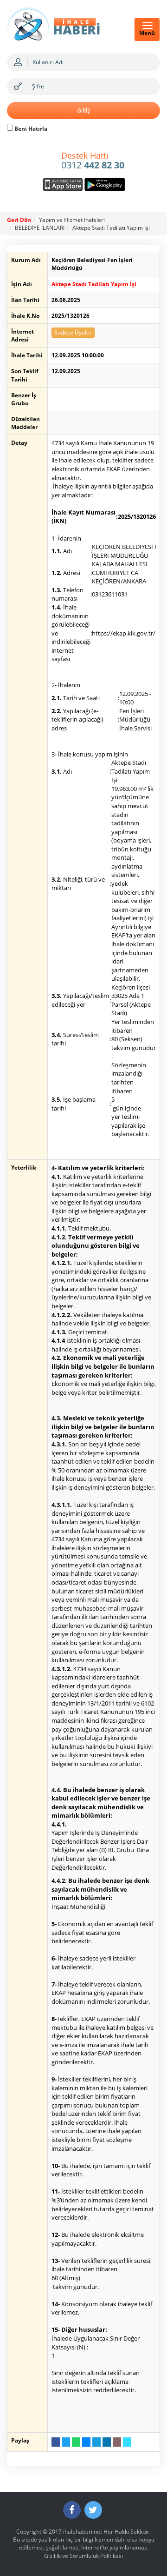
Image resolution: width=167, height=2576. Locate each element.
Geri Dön (19, 220)
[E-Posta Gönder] (117, 2442)
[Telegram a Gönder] (96, 2442)
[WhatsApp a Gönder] (76, 2442)
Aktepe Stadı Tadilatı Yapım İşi (111, 228)
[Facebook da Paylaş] (56, 2442)
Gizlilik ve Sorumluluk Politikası (83, 2556)
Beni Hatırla (30, 129)
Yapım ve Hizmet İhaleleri (72, 220)
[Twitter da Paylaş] (66, 2442)
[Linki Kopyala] (127, 2442)
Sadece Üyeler (73, 332)
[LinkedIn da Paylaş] (107, 2442)
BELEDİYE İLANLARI (40, 228)
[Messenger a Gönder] (86, 2442)
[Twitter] (93, 2510)
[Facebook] (72, 2510)
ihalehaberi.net (83, 2532)
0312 (93, 161)
